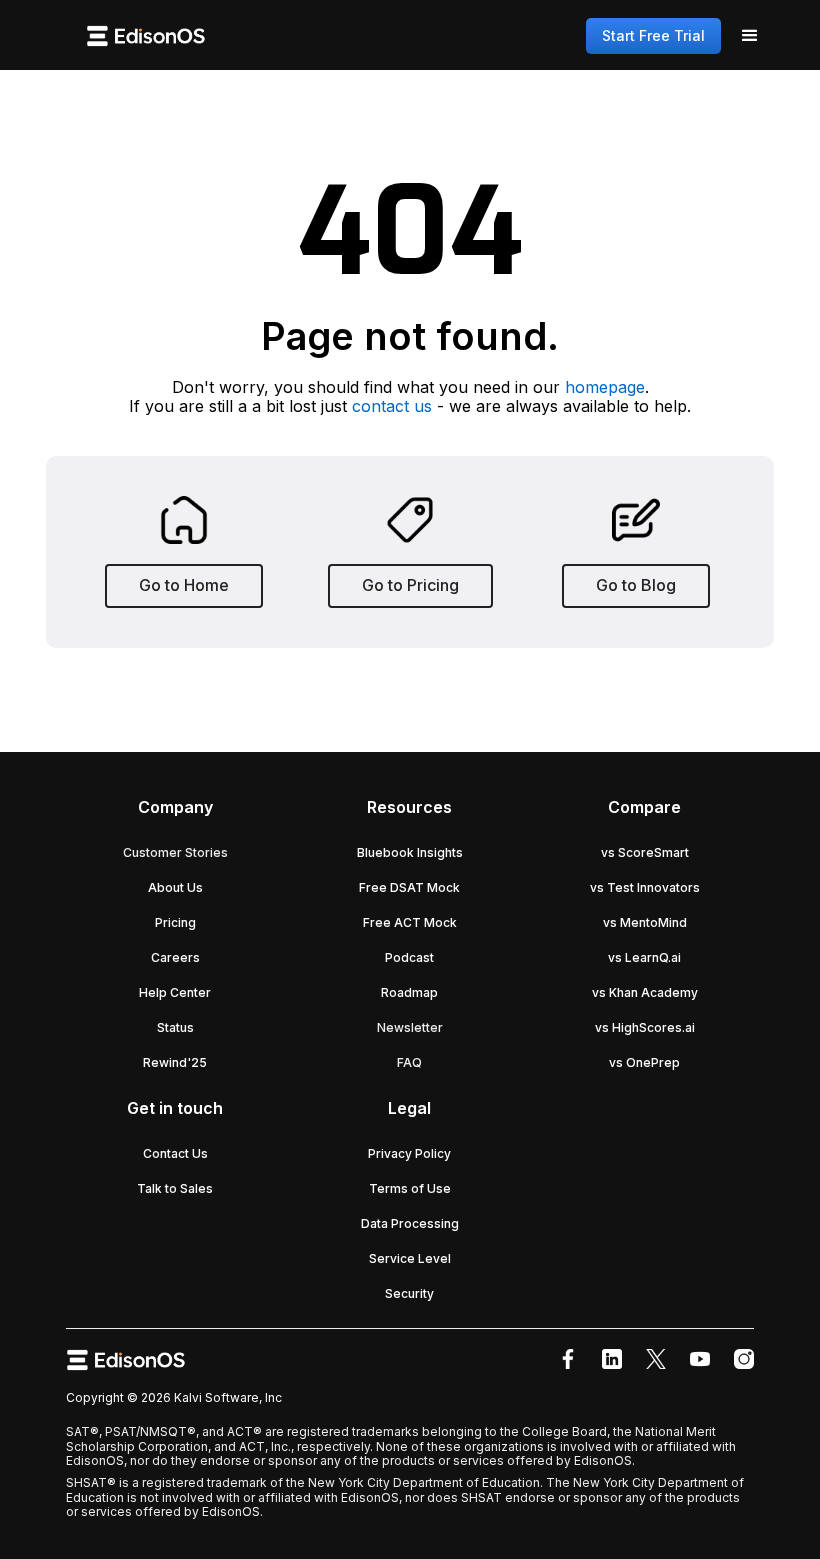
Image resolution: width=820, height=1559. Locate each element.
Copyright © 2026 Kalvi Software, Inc (174, 1397)
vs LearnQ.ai (644, 957)
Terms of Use (410, 1188)
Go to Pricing (410, 585)
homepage (605, 387)
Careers (175, 957)
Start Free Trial (653, 35)
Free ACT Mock (410, 922)
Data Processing (410, 1223)
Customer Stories (175, 852)
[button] (750, 36)
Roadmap (409, 992)
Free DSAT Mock (409, 887)
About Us (175, 887)
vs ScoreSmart (645, 852)
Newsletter (410, 1027)
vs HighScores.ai (645, 1027)
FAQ (409, 1062)
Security (409, 1293)
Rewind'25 (175, 1062)
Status (175, 1027)
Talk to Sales (175, 1188)
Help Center (175, 992)
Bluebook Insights (410, 852)
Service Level (410, 1258)
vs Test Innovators (645, 887)
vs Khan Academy (645, 992)
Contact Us (175, 1153)
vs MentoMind (645, 922)
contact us (392, 406)
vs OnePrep (644, 1062)
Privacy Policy (409, 1153)
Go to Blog (636, 585)
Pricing (175, 922)
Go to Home (184, 585)
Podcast (409, 957)
